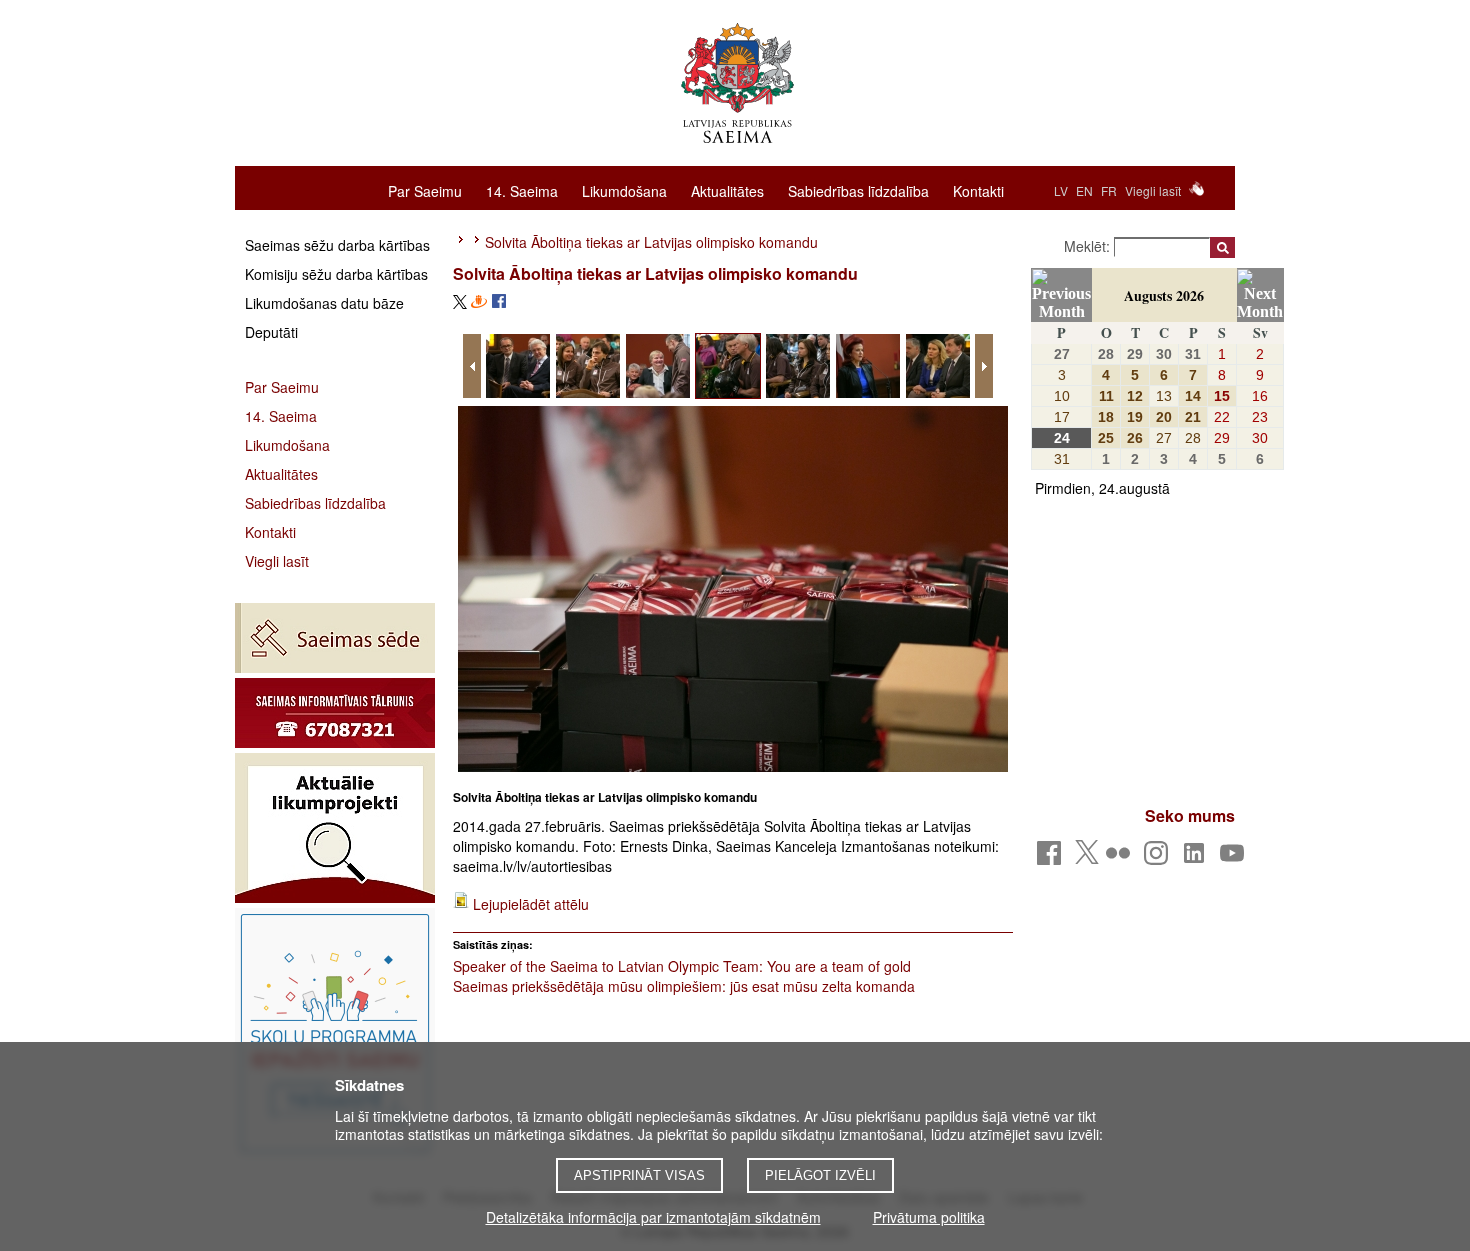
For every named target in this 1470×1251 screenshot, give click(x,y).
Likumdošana (624, 190)
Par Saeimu (425, 190)
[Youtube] (1235, 858)
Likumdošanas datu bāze (324, 303)
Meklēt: (1089, 246)
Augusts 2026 (1164, 295)
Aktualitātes (727, 190)
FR (1109, 190)
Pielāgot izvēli (820, 1175)
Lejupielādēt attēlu (531, 904)
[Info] (335, 713)
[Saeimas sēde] (335, 638)
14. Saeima (522, 190)
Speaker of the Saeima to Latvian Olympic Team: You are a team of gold (682, 966)
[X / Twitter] (1087, 858)
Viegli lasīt (1153, 190)
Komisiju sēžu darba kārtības (336, 274)
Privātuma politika (929, 1217)
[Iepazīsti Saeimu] (335, 1033)
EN (1084, 190)
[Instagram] (1159, 858)
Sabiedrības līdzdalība (858, 190)
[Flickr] (1121, 858)
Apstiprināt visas (639, 1175)
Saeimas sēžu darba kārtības (337, 245)
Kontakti (978, 190)
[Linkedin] (1197, 858)
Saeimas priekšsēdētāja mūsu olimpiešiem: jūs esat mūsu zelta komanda (684, 986)
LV (1061, 190)
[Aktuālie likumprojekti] (335, 828)
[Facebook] (1052, 858)
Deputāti (271, 332)
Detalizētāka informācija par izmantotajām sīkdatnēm (653, 1217)
